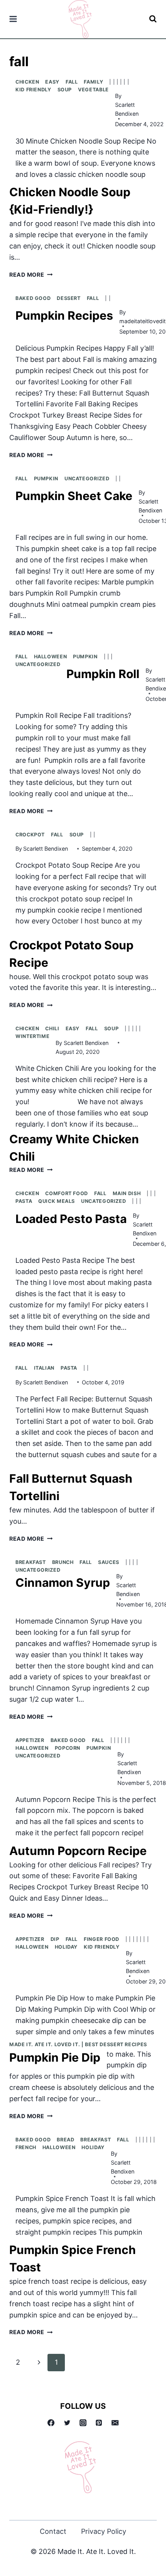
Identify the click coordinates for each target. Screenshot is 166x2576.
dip (55, 1939)
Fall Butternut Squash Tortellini (71, 1487)
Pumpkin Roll (103, 674)
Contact (53, 2531)
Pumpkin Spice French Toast (73, 2258)
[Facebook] (51, 2423)
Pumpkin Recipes (64, 315)
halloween (51, 657)
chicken (27, 82)
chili (52, 1029)
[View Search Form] (153, 19)
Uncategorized (87, 479)
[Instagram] (83, 2423)
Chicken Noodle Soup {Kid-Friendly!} (70, 201)
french (26, 2147)
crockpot (30, 835)
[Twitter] (67, 2423)
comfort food (67, 1193)
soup (65, 90)
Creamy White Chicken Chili (74, 1148)
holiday (66, 1947)
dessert (69, 298)
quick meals (57, 1201)
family (93, 82)
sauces (109, 1562)
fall (72, 82)
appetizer (30, 1740)
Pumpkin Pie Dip (55, 2057)
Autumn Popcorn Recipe (78, 1851)
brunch (63, 1562)
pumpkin (46, 479)
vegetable (93, 90)
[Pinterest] (99, 2423)
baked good (33, 298)
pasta (24, 1201)
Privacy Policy (104, 2531)
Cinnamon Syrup (63, 1583)
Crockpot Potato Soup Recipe (71, 954)
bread (65, 2140)
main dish (127, 1193)
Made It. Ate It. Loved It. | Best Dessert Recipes (78, 2044)
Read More (31, 275)
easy (52, 82)
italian (44, 1368)
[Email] (115, 2423)
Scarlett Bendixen (127, 109)
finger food (102, 1939)
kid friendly (33, 90)
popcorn (68, 1748)
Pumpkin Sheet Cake (74, 496)
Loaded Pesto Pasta (71, 1219)
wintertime (32, 1036)
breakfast (31, 1562)
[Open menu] (13, 19)
